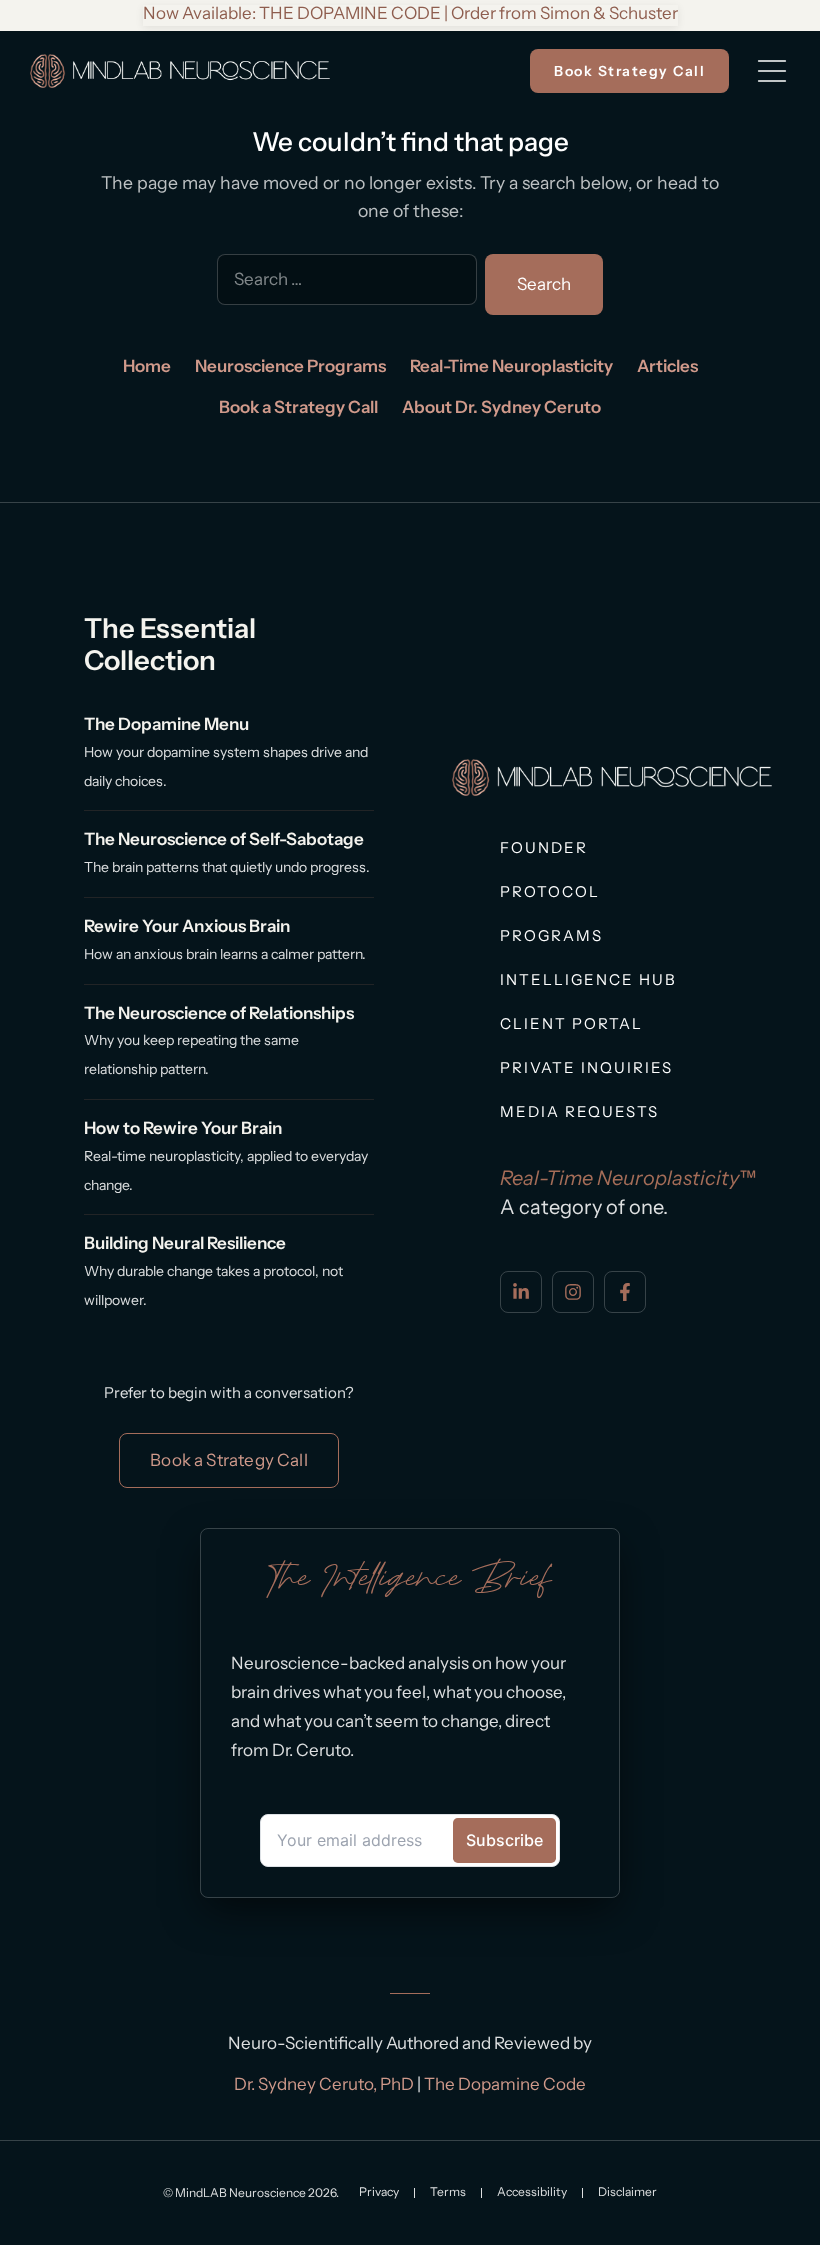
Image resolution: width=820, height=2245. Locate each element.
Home (147, 366)
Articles (667, 366)
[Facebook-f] (625, 1292)
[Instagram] (573, 1292)
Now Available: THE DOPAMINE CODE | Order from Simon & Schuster (410, 13)
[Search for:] (347, 284)
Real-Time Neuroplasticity (511, 366)
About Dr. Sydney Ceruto (501, 407)
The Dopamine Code (505, 2084)
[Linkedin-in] (521, 1292)
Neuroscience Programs (290, 366)
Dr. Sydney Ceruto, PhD (324, 2084)
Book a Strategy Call (298, 407)
